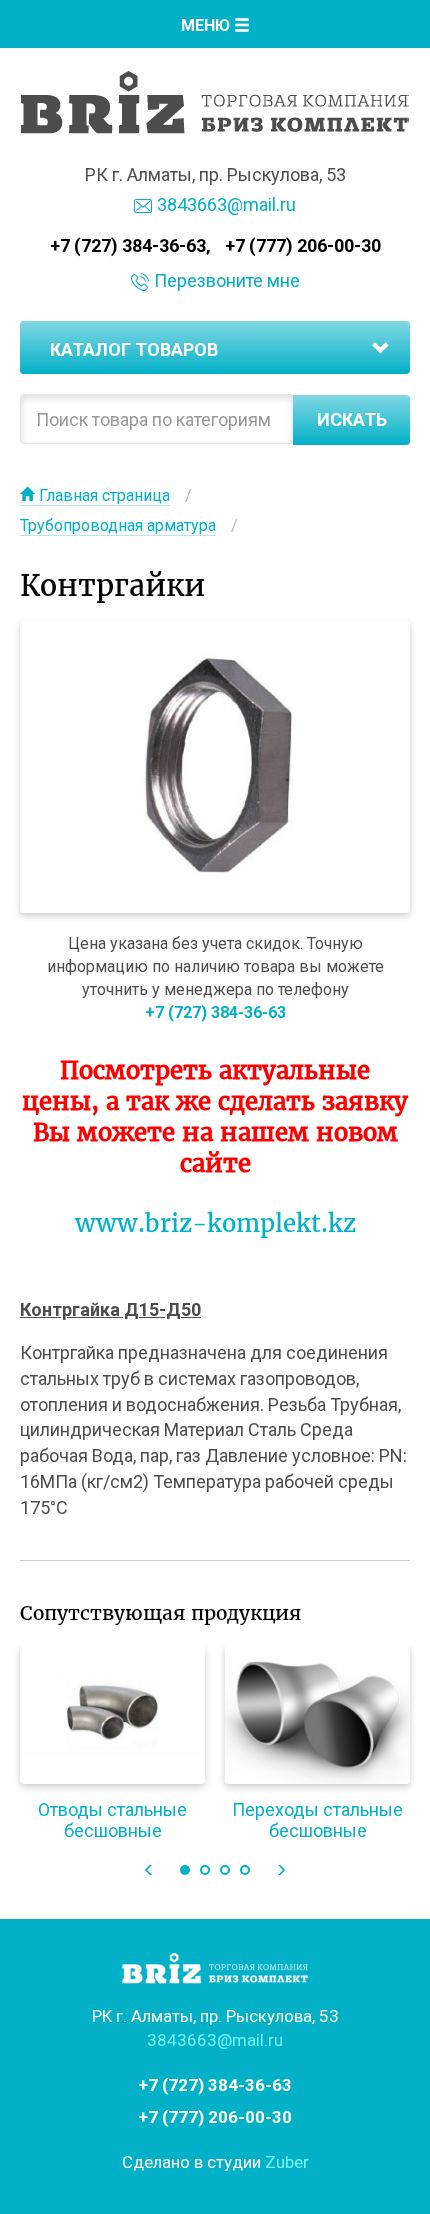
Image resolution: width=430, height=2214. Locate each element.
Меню (207, 25)
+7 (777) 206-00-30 (303, 245)
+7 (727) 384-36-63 (128, 245)
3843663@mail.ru (226, 204)
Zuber (287, 2162)
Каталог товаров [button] (134, 349)
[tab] (215, 348)
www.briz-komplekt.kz (215, 1223)
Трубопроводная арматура (118, 525)
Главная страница (104, 495)
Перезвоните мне (227, 280)
